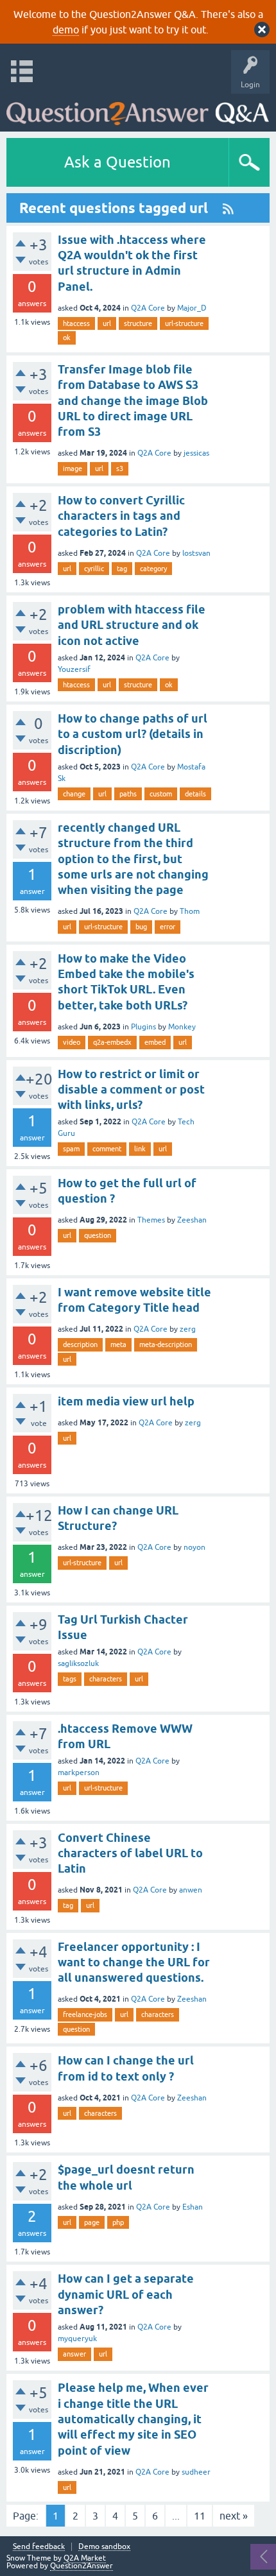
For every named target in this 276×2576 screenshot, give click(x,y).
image (73, 468)
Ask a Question (117, 162)
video (72, 1042)
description (80, 1344)
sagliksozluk (78, 1663)
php (118, 2222)
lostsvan (196, 553)
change (74, 794)
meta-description (166, 1344)
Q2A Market (85, 2558)
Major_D (192, 308)
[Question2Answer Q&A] (138, 109)
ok (67, 338)
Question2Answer (82, 2566)
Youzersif (74, 669)
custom (161, 794)
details (195, 794)
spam (71, 1149)
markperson (79, 1773)
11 (200, 2516)
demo (66, 30)
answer (74, 2354)
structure (138, 323)
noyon (194, 1547)
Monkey (182, 1027)
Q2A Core (148, 308)
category (153, 569)
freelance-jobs (85, 2014)
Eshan (193, 2207)
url (107, 323)
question (98, 1235)
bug (141, 927)
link (140, 1149)
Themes (151, 1220)
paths (128, 794)
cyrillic (94, 569)
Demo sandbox (104, 2547)
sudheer (196, 2472)
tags (70, 1679)
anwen (191, 1890)
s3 (120, 468)
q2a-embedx (112, 1042)
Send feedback (39, 2547)
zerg (188, 1329)
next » (234, 2516)
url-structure (184, 323)
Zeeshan (192, 1220)
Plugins (143, 1027)
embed (155, 1042)
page (92, 2222)
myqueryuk (77, 2339)
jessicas (196, 453)
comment (107, 1149)
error (168, 927)
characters (106, 1679)
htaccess (76, 323)
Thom (190, 911)
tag (122, 569)
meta (118, 1344)
